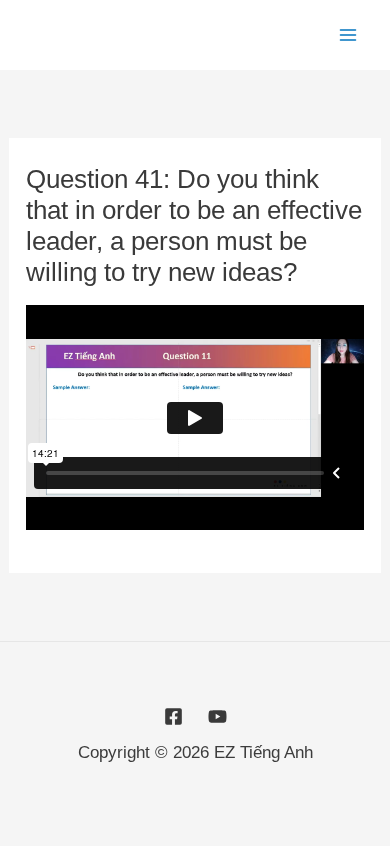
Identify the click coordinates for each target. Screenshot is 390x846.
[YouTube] (217, 716)
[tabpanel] (195, 417)
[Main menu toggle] (348, 35)
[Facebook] (173, 716)
